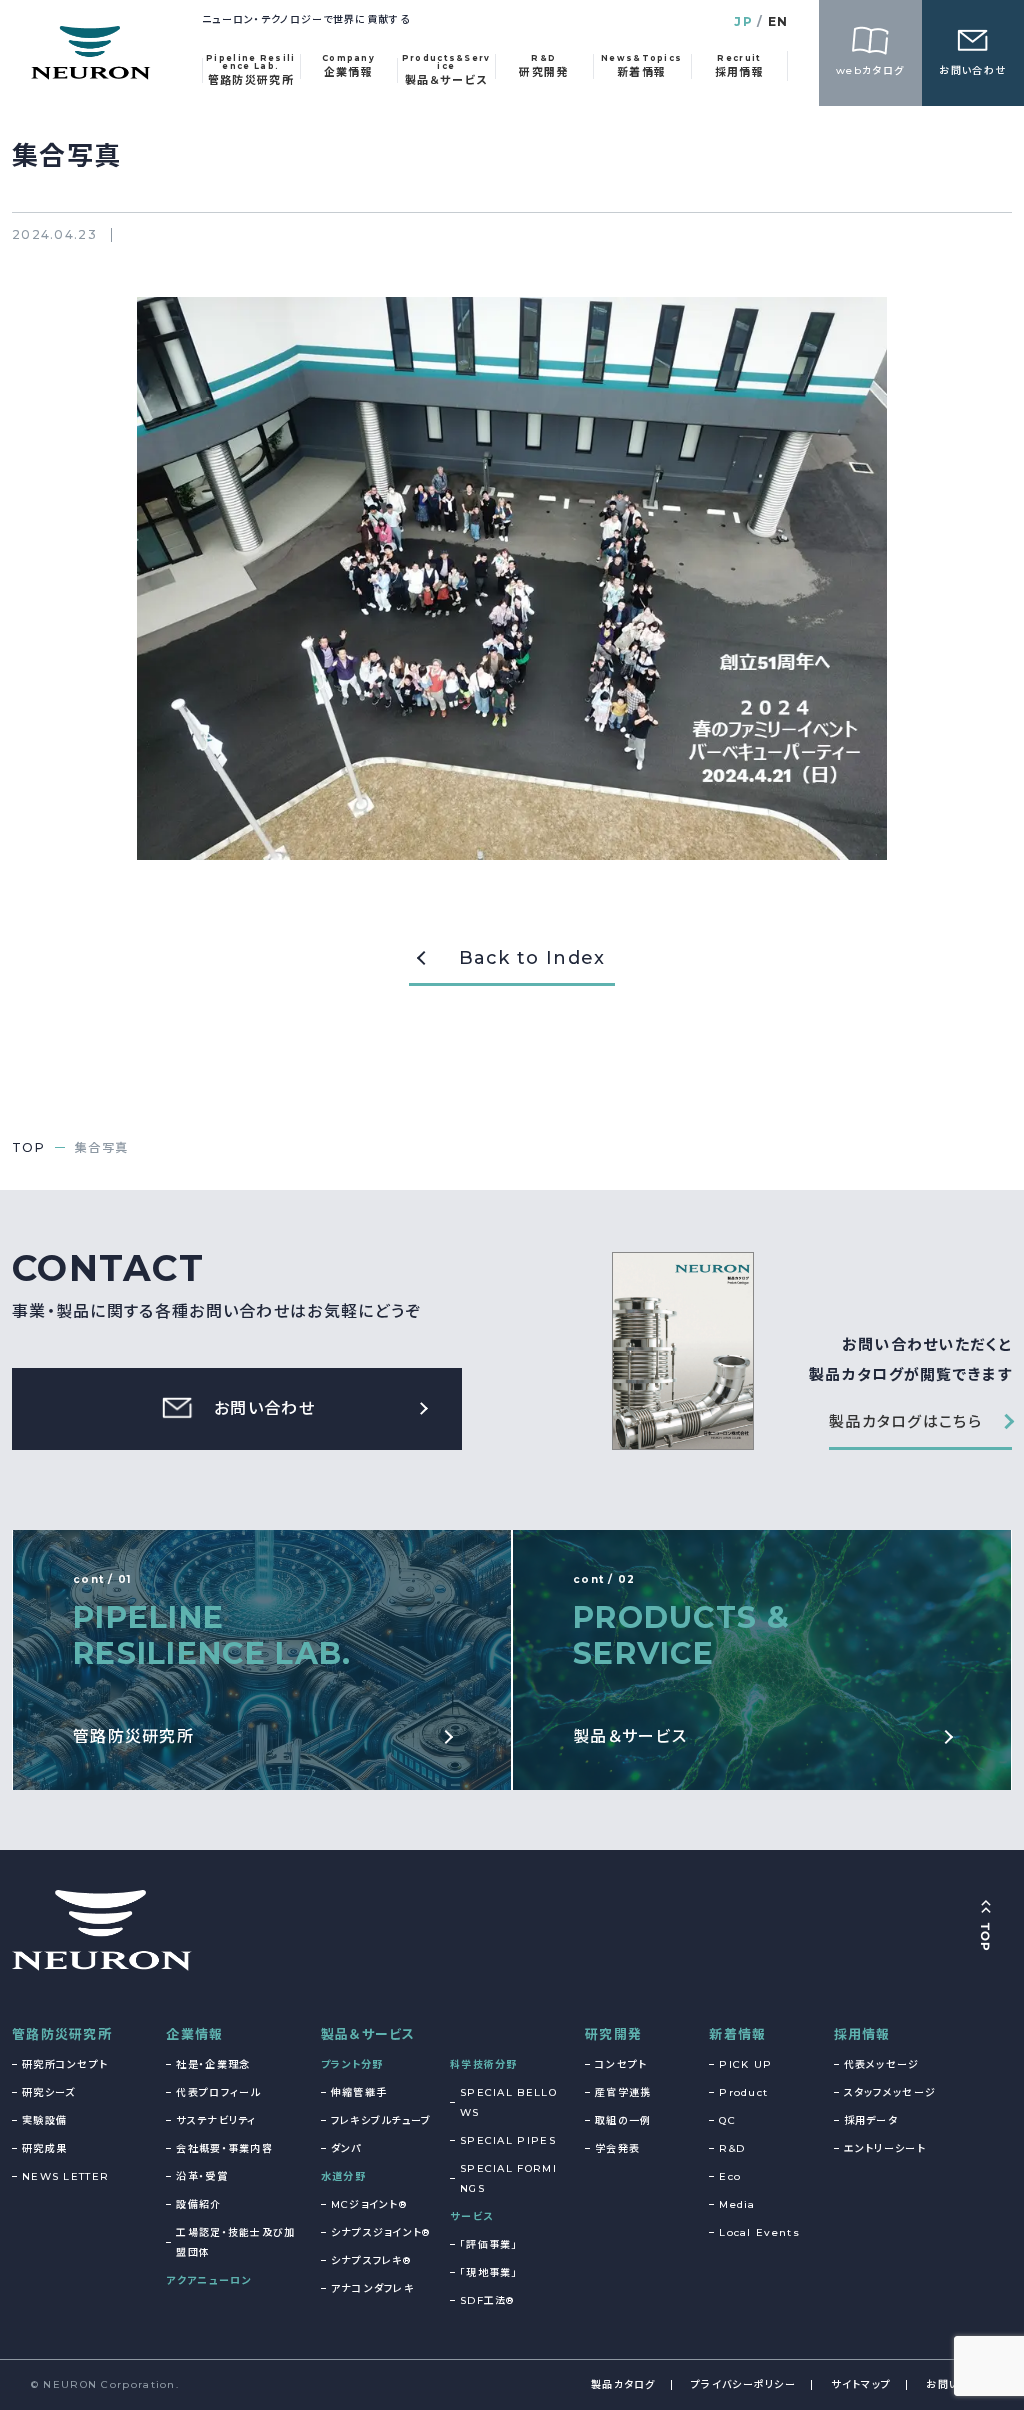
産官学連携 (623, 2092)
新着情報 (737, 2034)
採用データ (871, 2120)
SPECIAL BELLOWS (508, 2102)
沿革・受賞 (202, 2176)
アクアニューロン (208, 2280)
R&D (732, 2148)
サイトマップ (861, 2384)
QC (727, 2120)
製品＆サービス (368, 2034)
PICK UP (745, 2064)
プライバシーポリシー (743, 2384)
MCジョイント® (369, 2204)
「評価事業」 (489, 2244)
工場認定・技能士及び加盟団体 (235, 2242)
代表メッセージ (882, 2064)
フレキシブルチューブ (381, 2120)
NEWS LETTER (65, 2176)
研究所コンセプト (65, 2064)
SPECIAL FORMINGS (508, 2178)
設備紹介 (198, 2204)
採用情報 (862, 2034)
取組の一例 (623, 2120)
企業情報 (194, 2034)
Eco (730, 2176)
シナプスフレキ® (371, 2260)
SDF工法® (487, 2300)
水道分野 (343, 2176)
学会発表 (617, 2148)
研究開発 (613, 2034)
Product (743, 2092)
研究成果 (44, 2148)
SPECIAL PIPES (508, 2140)
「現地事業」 (489, 2272)
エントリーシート (885, 2148)
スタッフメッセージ (890, 2092)
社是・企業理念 (213, 2064)
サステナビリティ (216, 2120)
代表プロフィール (218, 2092)
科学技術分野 (484, 2064)
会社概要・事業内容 (224, 2148)
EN (778, 21)
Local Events (759, 2232)
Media (737, 2204)
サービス (471, 2216)
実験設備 (44, 2120)
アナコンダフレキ (372, 2288)
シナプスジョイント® (381, 2232)
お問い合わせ (959, 2384)
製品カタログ (623, 2384)
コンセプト (621, 2064)
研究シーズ (49, 2092)
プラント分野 (352, 2064)
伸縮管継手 (359, 2092)
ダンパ (346, 2148)
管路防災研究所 (62, 2034)
